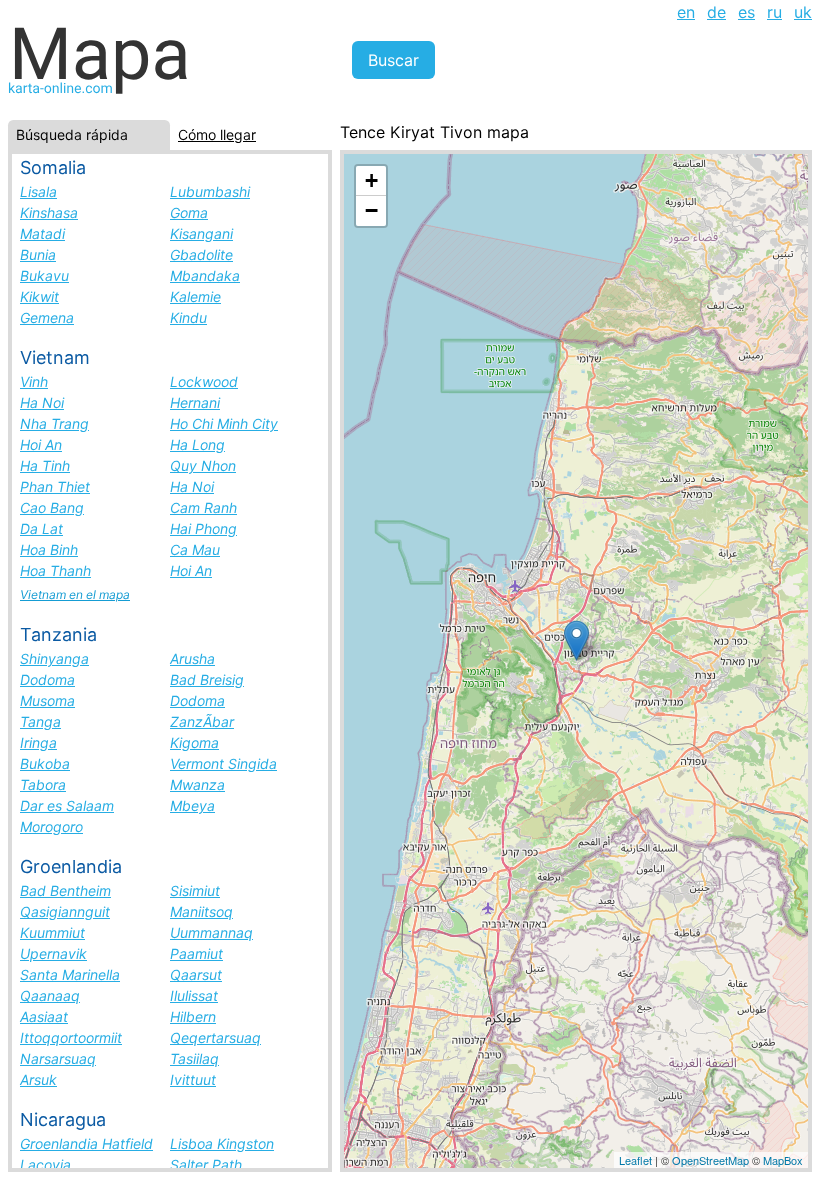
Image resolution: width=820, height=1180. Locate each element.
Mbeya (192, 805)
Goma (189, 212)
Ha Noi (42, 402)
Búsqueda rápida (72, 134)
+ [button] (371, 180)
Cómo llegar (217, 134)
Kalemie (195, 296)
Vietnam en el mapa (75, 594)
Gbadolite (201, 254)
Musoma (47, 700)
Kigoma (194, 742)
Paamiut (196, 953)
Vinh (34, 381)
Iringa (38, 742)
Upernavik (53, 953)
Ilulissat (194, 995)
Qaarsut (196, 974)
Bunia (38, 254)
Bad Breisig (207, 679)
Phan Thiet (55, 486)
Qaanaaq (50, 995)
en (686, 12)
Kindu (188, 317)
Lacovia (45, 1164)
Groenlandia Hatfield (86, 1143)
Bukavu (44, 275)
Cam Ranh (203, 507)
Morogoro (51, 826)
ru (774, 12)
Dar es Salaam (67, 805)
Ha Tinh (45, 465)
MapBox (783, 1160)
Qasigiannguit (65, 911)
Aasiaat (44, 1016)
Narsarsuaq (58, 1058)
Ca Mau (195, 549)
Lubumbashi (210, 191)
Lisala (38, 191)
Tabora (43, 784)
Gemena (47, 317)
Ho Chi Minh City (224, 423)
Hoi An (41, 444)
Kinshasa (49, 212)
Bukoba (45, 763)
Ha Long (197, 444)
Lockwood (204, 381)
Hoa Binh (49, 549)
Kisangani (201, 233)
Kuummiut (52, 932)
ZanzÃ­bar (202, 721)
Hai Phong (203, 528)
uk (803, 12)
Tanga (40, 721)
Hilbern (193, 1016)
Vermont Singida (223, 763)
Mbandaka (205, 275)
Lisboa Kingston (222, 1143)
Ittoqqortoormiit (71, 1037)
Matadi (42, 233)
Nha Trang (54, 423)
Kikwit (39, 296)
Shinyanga (54, 658)
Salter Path (206, 1164)
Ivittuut (193, 1079)
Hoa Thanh (55, 570)
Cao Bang (52, 507)
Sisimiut (195, 890)
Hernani (195, 402)
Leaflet (635, 1160)
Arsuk (38, 1079)
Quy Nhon (203, 465)
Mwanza (197, 784)
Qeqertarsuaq (215, 1037)
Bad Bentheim (65, 890)
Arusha (192, 658)
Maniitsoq (201, 911)
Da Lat (41, 528)
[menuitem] (686, 12)
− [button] (371, 210)
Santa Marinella (70, 974)
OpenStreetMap (710, 1160)
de (716, 12)
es (746, 12)
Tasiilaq (194, 1058)
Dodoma (47, 679)
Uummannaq (211, 932)
